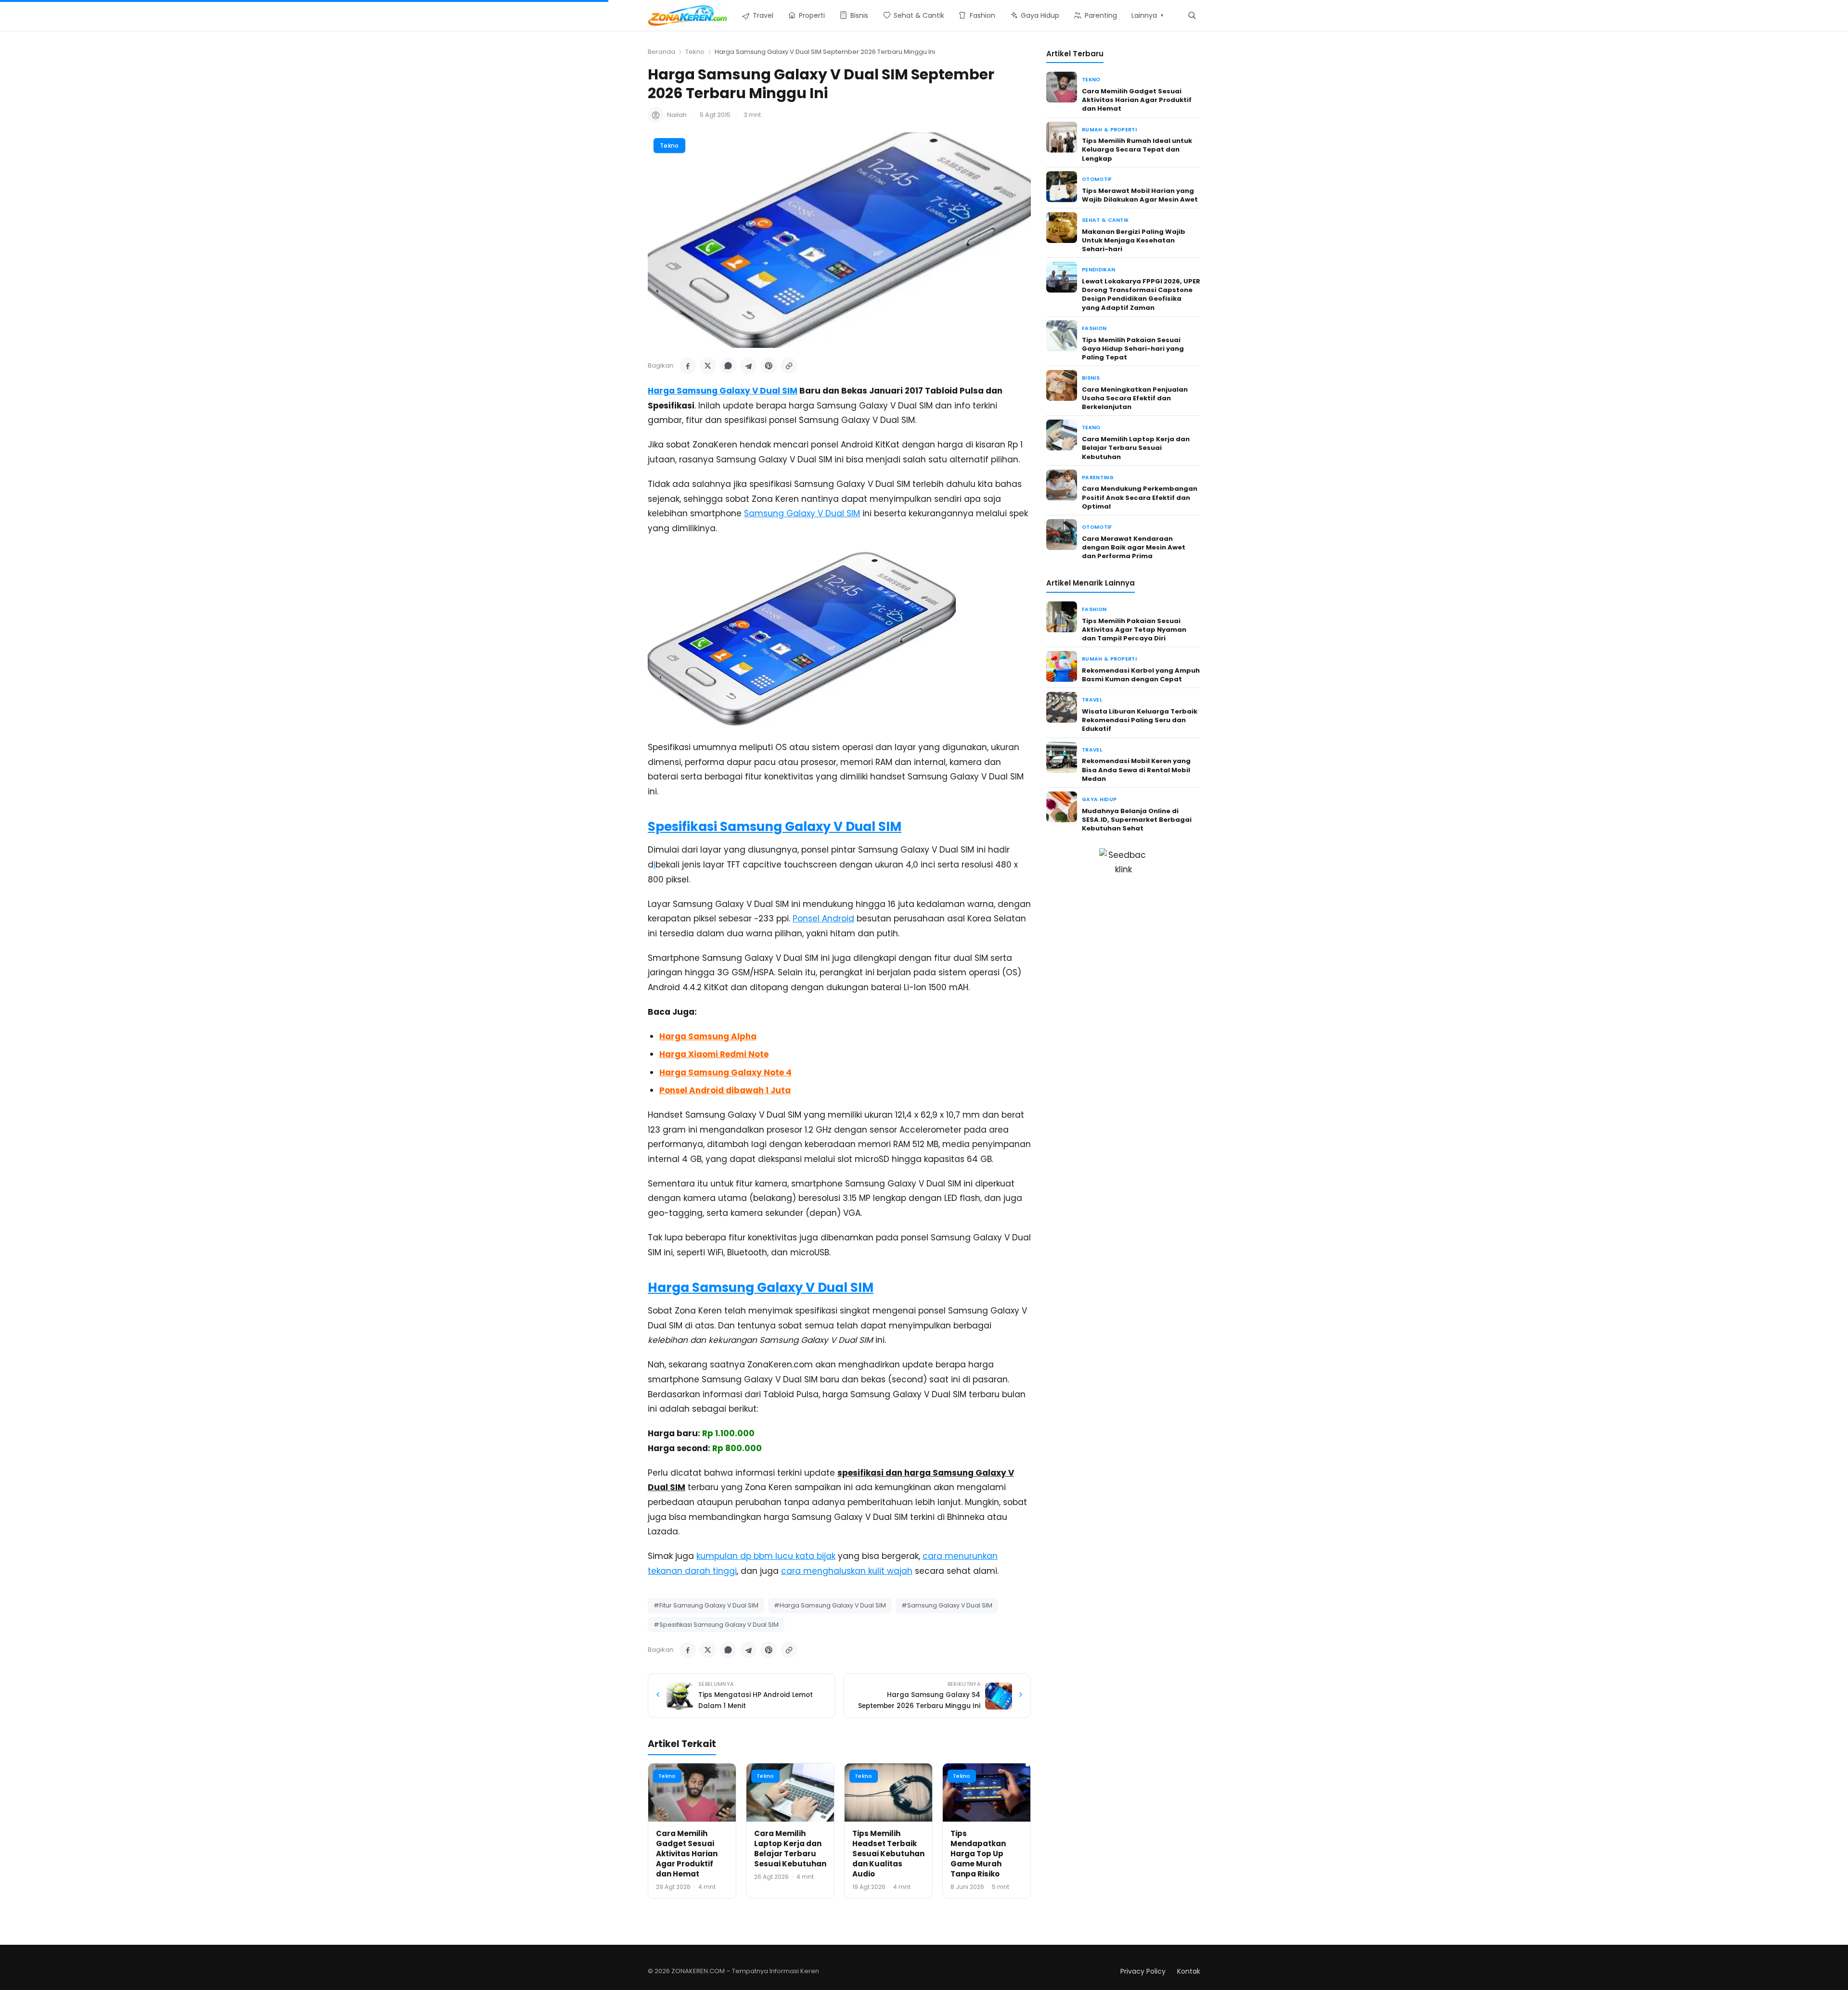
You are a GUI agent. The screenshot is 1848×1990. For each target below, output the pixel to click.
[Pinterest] (769, 366)
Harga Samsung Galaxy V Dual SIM (723, 391)
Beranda (661, 52)
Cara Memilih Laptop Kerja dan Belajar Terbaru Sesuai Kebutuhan (790, 1849)
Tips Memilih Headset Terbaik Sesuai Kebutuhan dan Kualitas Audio (888, 1854)
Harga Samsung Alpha (708, 1036)
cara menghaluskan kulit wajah (847, 1571)
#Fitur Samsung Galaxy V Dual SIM (706, 1605)
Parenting (1098, 478)
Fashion (1094, 328)
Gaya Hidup (1099, 799)
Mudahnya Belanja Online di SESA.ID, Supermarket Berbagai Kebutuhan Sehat (1137, 820)
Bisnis (1091, 378)
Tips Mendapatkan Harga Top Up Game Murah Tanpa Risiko (978, 1854)
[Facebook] (688, 366)
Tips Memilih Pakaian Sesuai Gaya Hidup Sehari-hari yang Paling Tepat (1133, 349)
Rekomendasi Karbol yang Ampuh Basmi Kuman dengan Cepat (1141, 675)
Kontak (1189, 1971)
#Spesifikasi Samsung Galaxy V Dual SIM (716, 1625)
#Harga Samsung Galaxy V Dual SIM (830, 1605)
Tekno (695, 52)
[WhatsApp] (728, 366)
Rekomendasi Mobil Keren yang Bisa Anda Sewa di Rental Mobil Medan (1136, 770)
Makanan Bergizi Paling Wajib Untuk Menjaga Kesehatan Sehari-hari (1134, 240)
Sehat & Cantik (1105, 220)
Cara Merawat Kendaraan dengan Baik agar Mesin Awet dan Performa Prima (1134, 547)
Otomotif (1097, 179)
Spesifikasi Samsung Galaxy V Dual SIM (775, 827)
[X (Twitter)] (708, 366)
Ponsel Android (823, 918)
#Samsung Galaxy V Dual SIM (947, 1605)
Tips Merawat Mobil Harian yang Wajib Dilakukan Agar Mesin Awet (1140, 195)
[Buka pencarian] (1192, 15)
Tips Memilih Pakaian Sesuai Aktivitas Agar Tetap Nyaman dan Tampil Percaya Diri (1134, 630)
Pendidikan (1098, 270)
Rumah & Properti (1109, 130)
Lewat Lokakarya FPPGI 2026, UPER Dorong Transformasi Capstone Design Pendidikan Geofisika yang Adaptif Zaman (1141, 294)
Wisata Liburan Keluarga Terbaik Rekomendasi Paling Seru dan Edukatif (1140, 720)
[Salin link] (789, 366)
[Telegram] (748, 366)
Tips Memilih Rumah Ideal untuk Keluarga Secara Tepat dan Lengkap (1137, 149)
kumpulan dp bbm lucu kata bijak (766, 1556)
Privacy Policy (1143, 1971)
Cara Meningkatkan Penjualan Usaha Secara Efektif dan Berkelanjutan (1135, 398)
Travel (1092, 700)
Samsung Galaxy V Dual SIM (802, 513)
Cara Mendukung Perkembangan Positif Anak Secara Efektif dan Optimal (1140, 497)
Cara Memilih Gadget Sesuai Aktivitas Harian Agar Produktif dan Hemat (687, 1854)
